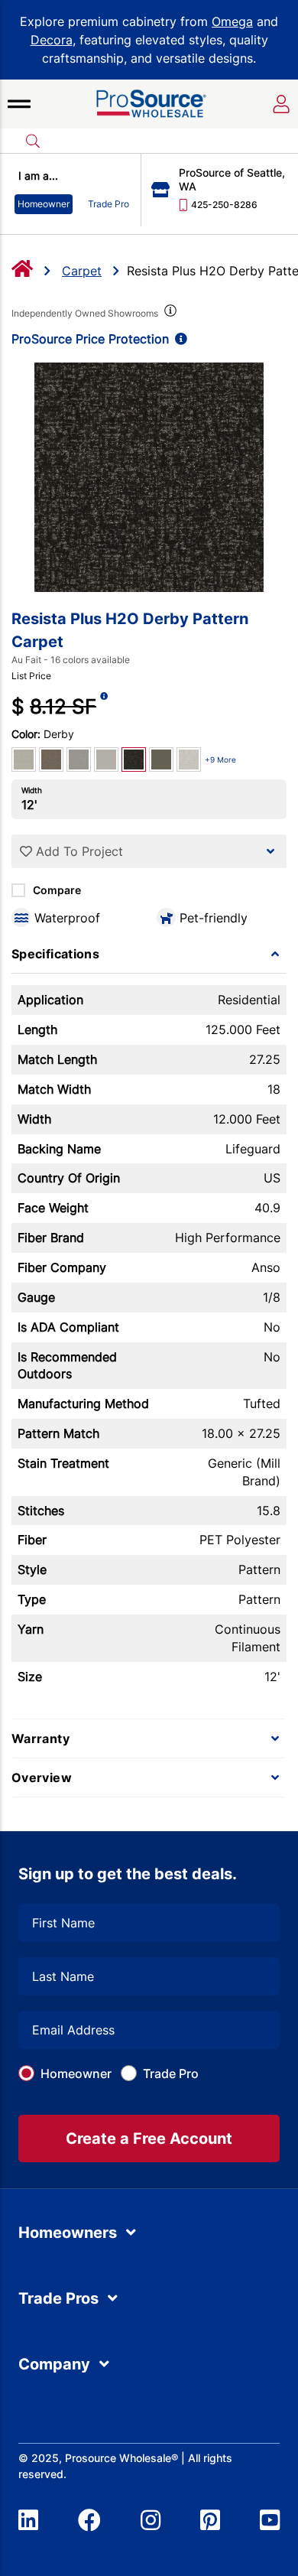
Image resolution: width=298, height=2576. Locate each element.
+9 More (220, 759)
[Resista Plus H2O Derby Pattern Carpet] (149, 477)
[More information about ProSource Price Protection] (178, 339)
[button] (19, 104)
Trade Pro (171, 2073)
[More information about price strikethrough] (104, 706)
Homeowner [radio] (44, 204)
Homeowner (76, 2073)
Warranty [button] (40, 1738)
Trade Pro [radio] (109, 204)
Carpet (82, 271)
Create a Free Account (149, 2139)
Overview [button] (42, 1778)
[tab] (149, 954)
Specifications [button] (55, 954)
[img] (169, 314)
